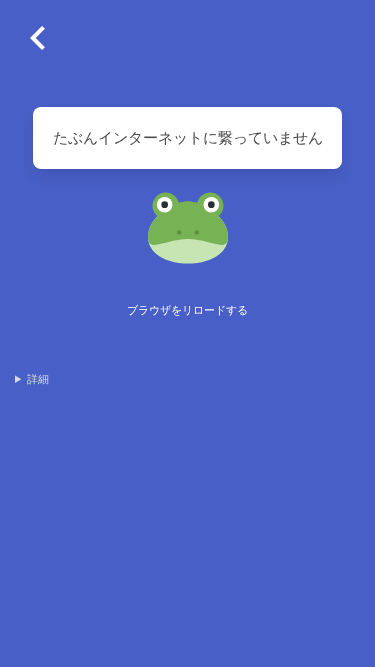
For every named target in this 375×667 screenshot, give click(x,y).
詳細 (38, 379)
